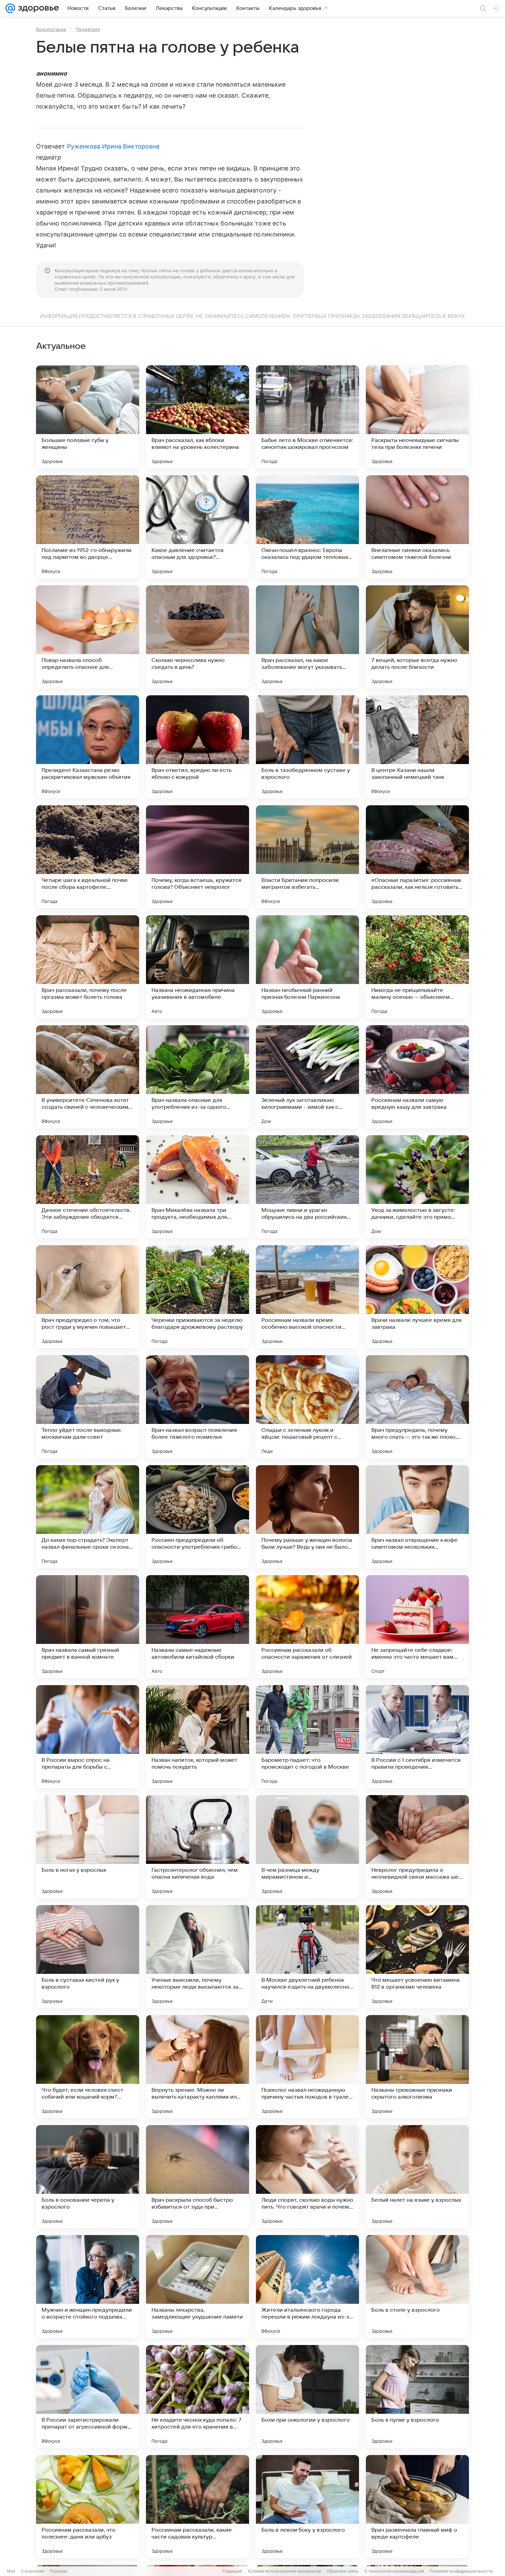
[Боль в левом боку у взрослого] (307, 2507)
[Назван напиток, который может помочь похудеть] (198, 1737)
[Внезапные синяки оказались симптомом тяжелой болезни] (417, 527)
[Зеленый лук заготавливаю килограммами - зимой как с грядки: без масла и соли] (307, 1077)
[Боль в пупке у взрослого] (417, 2397)
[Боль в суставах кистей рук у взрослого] (88, 1957)
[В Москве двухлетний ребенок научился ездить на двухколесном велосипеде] (307, 1957)
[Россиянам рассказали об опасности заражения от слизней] (307, 1627)
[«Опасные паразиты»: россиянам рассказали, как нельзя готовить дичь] (417, 857)
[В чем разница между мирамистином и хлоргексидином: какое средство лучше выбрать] (307, 1847)
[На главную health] (37, 8)
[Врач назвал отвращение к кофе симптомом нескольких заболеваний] (417, 1517)
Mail (11, 2571)
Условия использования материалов (284, 2571)
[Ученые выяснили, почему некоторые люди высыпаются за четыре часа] (198, 1957)
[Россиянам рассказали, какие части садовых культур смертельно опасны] (198, 2507)
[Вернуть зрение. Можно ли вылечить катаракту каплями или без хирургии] (198, 2067)
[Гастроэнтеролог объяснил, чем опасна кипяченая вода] (198, 1847)
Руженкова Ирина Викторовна (113, 146)
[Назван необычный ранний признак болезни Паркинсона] (307, 967)
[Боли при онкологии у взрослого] (307, 2397)
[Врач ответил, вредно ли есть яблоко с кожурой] (198, 747)
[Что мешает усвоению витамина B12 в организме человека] (417, 1957)
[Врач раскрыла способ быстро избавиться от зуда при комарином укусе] (198, 2177)
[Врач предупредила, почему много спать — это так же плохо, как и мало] (417, 1407)
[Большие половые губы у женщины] (88, 417)
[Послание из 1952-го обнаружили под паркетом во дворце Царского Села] (88, 527)
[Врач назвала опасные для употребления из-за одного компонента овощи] (198, 1077)
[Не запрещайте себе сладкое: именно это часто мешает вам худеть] (417, 1627)
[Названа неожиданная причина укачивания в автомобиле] (198, 967)
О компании (32, 2571)
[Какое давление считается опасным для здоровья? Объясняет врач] (198, 527)
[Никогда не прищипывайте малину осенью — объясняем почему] (417, 967)
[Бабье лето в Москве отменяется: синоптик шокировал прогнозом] (307, 417)
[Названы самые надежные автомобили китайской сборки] (198, 1627)
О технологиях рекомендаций (394, 2571)
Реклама (59, 2571)
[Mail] (10, 8)
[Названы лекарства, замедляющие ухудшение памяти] (198, 2287)
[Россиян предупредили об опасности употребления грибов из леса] (198, 1517)
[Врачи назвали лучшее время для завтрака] (417, 1297)
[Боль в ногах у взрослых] (88, 1847)
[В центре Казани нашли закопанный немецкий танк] (417, 747)
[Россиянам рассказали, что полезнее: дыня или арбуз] (88, 2507)
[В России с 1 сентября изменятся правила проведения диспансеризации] (417, 1737)
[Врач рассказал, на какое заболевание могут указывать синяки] (307, 637)
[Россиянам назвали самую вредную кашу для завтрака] (417, 1077)
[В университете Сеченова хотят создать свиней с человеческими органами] (88, 1077)
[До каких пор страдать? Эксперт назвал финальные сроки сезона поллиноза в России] (88, 1517)
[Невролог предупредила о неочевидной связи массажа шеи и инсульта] (417, 1847)
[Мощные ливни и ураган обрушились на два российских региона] (307, 1187)
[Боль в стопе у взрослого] (417, 2287)
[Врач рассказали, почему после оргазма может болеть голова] (88, 967)
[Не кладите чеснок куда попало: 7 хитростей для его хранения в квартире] (198, 2397)
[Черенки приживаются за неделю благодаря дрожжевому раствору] (198, 1297)
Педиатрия (88, 29)
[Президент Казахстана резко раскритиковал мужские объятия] (88, 747)
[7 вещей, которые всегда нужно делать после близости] (417, 637)
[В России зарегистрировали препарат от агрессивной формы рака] (88, 2397)
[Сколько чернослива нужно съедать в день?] (198, 637)
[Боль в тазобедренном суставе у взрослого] (307, 747)
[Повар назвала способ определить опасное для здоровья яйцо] (88, 637)
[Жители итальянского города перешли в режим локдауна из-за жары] (307, 2287)
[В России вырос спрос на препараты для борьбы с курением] (88, 1737)
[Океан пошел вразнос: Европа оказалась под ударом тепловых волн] (307, 527)
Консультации (51, 29)
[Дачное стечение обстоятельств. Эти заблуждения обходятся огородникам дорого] (88, 1187)
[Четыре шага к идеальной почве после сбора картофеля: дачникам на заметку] (88, 857)
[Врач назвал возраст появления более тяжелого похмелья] (198, 1407)
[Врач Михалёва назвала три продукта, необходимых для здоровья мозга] (198, 1187)
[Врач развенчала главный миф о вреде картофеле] (417, 2507)
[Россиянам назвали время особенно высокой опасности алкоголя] (307, 1297)
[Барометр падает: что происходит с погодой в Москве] (307, 1737)
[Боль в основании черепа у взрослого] (88, 2177)
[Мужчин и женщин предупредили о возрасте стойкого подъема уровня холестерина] (88, 2287)
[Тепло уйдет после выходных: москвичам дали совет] (88, 1407)
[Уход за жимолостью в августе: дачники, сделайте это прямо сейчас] (417, 1187)
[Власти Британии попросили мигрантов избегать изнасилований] (307, 857)
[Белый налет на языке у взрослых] (417, 2177)
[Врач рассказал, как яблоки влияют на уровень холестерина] (198, 417)
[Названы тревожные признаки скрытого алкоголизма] (417, 2067)
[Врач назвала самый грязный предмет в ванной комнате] (88, 1627)
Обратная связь (343, 2571)
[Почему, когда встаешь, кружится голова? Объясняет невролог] (198, 857)
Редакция (232, 2571)
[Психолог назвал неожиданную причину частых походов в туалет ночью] (307, 2067)
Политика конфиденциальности (461, 2571)
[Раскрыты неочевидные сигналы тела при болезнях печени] (417, 417)
